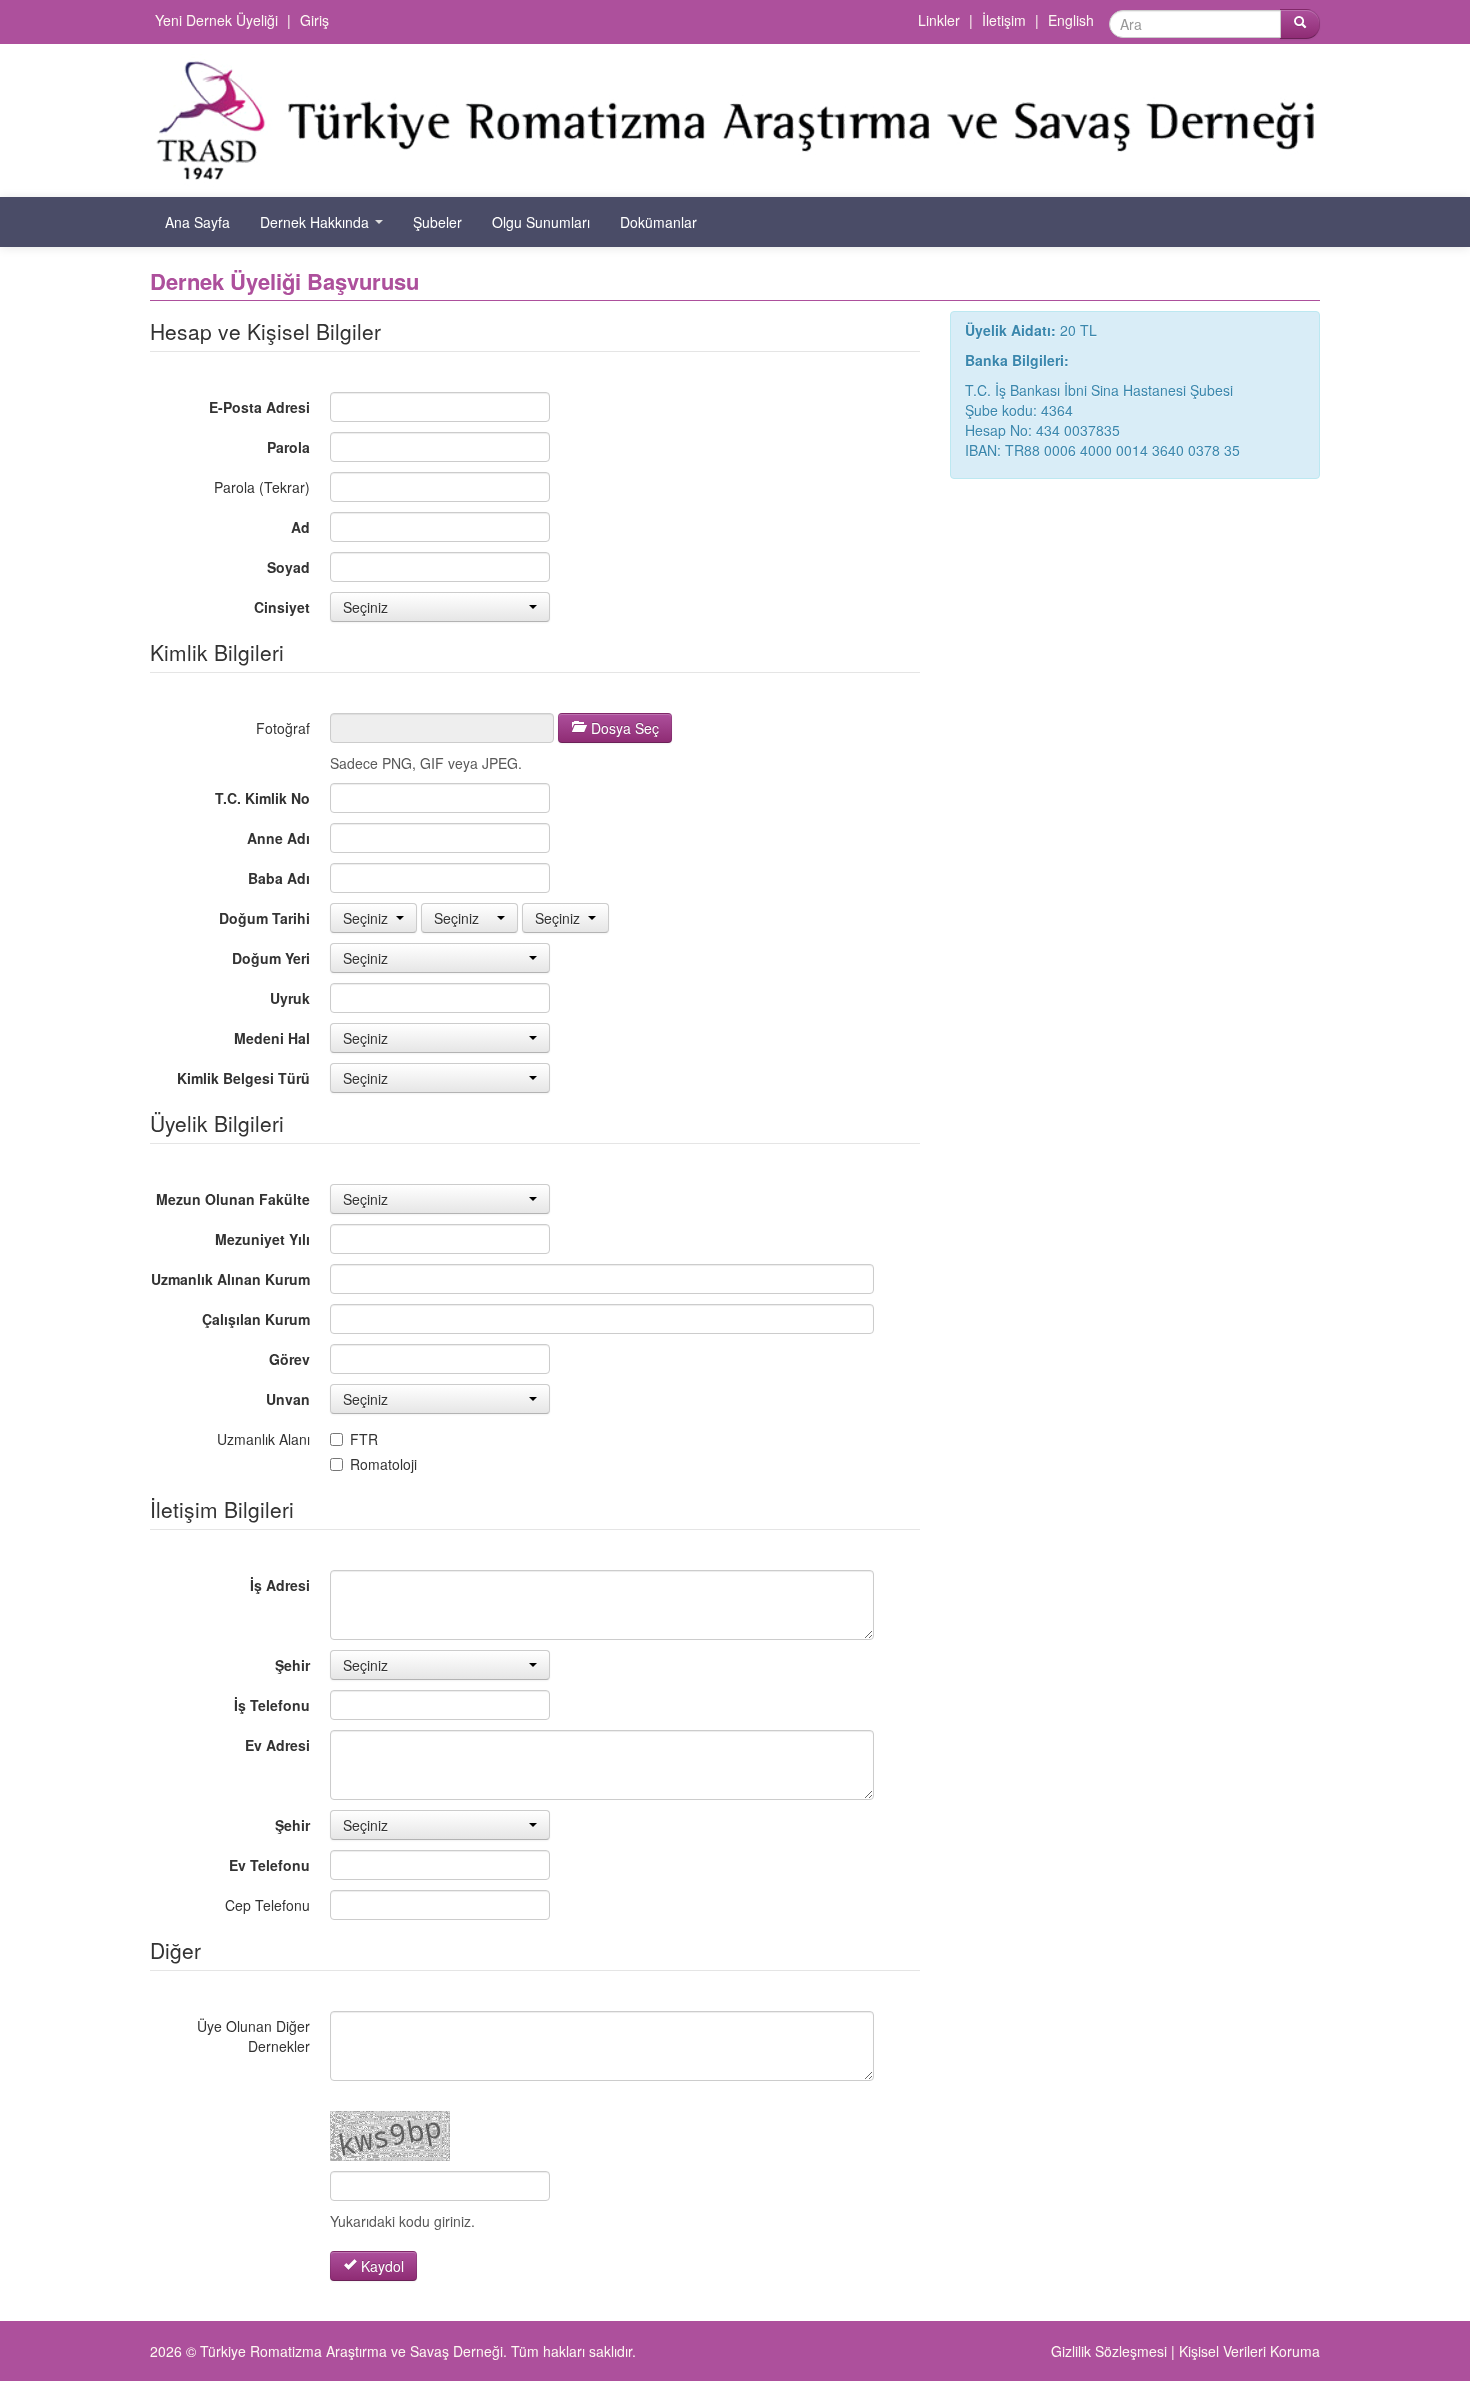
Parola (288, 447)
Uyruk (290, 998)
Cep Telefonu (267, 1905)
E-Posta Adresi (259, 407)
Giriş (314, 20)
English (1071, 20)
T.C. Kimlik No (262, 798)
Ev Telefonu (269, 1865)
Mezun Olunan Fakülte (233, 1199)
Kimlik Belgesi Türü (243, 1078)
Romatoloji (383, 1464)
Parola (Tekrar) (262, 487)
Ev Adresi (277, 1745)
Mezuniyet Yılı (262, 1239)
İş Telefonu (272, 1705)
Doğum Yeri (271, 958)
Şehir (292, 1665)
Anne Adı (278, 838)
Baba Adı (279, 878)
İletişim (1004, 20)
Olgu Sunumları (541, 222)
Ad (300, 527)
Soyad (288, 567)
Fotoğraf (283, 728)
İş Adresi (280, 1585)
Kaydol (380, 2266)
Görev (289, 1359)
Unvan (288, 1399)
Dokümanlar (658, 222)
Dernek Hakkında (316, 222)
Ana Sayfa (197, 222)
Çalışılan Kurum (256, 1319)
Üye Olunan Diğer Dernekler (253, 2036)
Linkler (939, 20)
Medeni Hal (272, 1038)
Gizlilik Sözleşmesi (1109, 2351)
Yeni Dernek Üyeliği (216, 20)
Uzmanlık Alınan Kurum (230, 1279)
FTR (364, 1439)
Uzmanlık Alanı (263, 1439)
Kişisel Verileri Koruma (1249, 2351)
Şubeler (437, 222)
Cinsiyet (282, 607)
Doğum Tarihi (264, 918)
